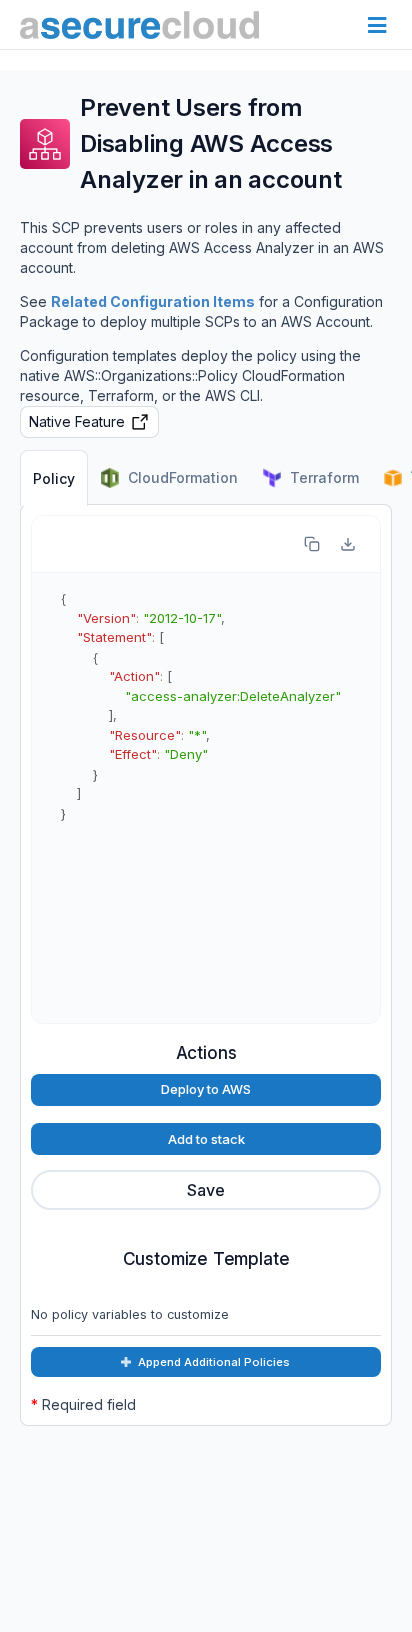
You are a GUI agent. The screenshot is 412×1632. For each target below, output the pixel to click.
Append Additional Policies (214, 1362)
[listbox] (206, 1190)
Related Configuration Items (153, 301)
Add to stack (206, 1139)
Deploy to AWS (206, 1089)
